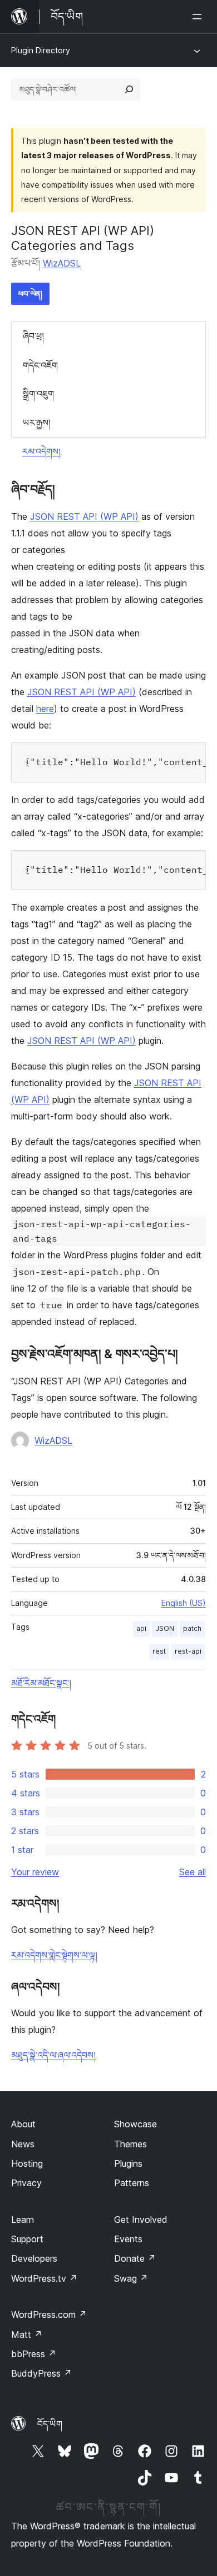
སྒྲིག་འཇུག (38, 394)
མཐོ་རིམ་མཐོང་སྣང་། (41, 1683)
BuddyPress (41, 2373)
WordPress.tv (44, 2278)
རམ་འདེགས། (41, 451)
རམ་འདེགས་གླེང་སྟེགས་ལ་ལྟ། (54, 1955)
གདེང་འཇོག (40, 365)
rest (159, 1651)
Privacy (26, 2183)
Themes (130, 2144)
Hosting (27, 2163)
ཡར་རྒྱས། (37, 423)
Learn (23, 2220)
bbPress (34, 2354)
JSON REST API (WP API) (84, 516)
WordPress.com (49, 2314)
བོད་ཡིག (50, 2424)
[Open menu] (199, 17)
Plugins (128, 2163)
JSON (165, 1628)
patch (192, 1628)
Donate (135, 2258)
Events (128, 2239)
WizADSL (62, 263)
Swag (131, 2278)
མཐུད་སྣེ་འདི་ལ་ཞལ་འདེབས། (53, 2055)
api (141, 1628)
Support (27, 2239)
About (23, 2124)
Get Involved (141, 2220)
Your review (35, 1872)
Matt (27, 2334)
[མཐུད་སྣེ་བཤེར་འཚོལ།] (129, 89)
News (23, 2144)
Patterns (132, 2183)
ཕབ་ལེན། (30, 293)
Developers (34, 2258)
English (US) (184, 1603)
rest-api (188, 1651)
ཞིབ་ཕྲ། (33, 336)
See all (193, 1872)
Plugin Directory (41, 50)
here (45, 709)
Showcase (135, 2124)
